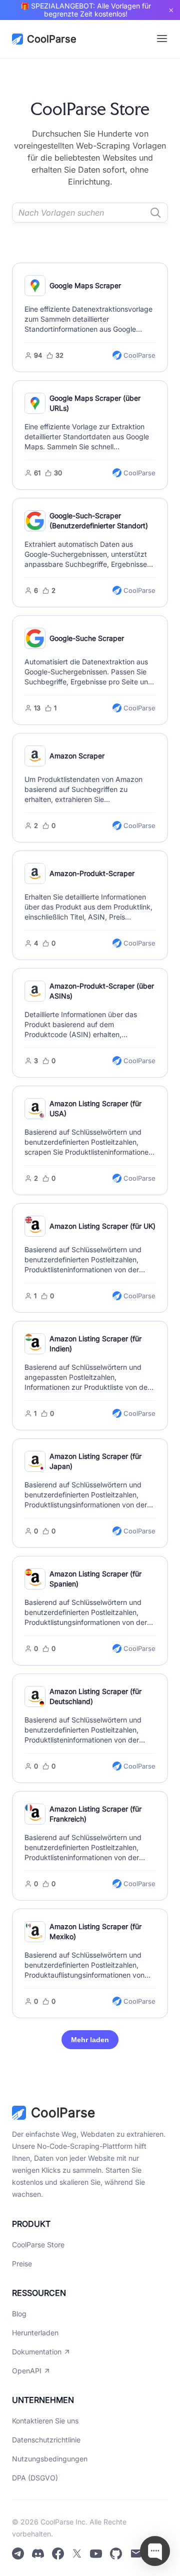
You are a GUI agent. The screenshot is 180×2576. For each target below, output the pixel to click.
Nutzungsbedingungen (50, 2459)
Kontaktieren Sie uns (45, 2421)
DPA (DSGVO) (35, 2478)
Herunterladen (35, 2333)
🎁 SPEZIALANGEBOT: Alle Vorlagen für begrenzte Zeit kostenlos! (86, 10)
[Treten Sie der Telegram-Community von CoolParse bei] (18, 2554)
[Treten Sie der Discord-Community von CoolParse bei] (38, 2554)
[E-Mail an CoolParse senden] (136, 2554)
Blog (19, 2314)
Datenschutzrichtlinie (46, 2440)
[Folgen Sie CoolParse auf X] (77, 2554)
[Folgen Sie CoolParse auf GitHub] (116, 2554)
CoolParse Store (38, 2245)
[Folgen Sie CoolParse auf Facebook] (58, 2554)
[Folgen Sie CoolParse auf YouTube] (96, 2554)
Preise (22, 2264)
